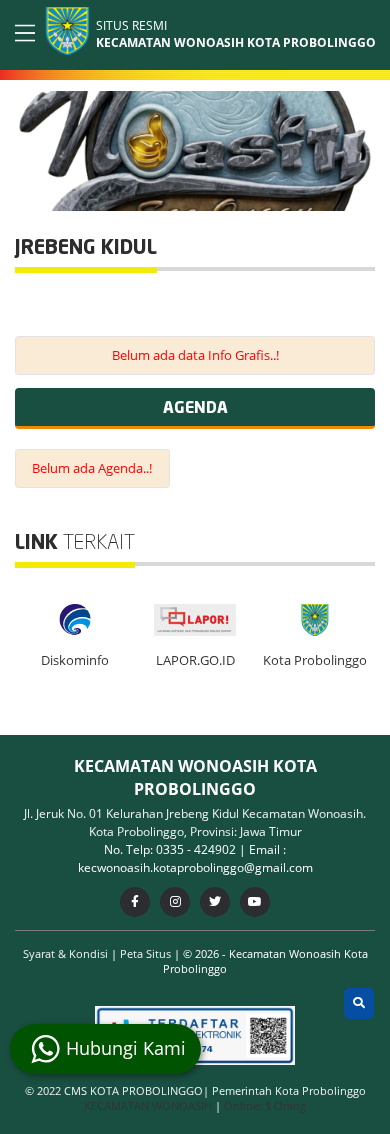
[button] (356, 147)
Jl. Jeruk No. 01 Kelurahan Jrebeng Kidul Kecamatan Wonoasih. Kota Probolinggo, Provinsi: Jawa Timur (195, 822)
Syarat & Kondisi (67, 953)
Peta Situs (147, 953)
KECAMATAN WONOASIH (149, 1105)
